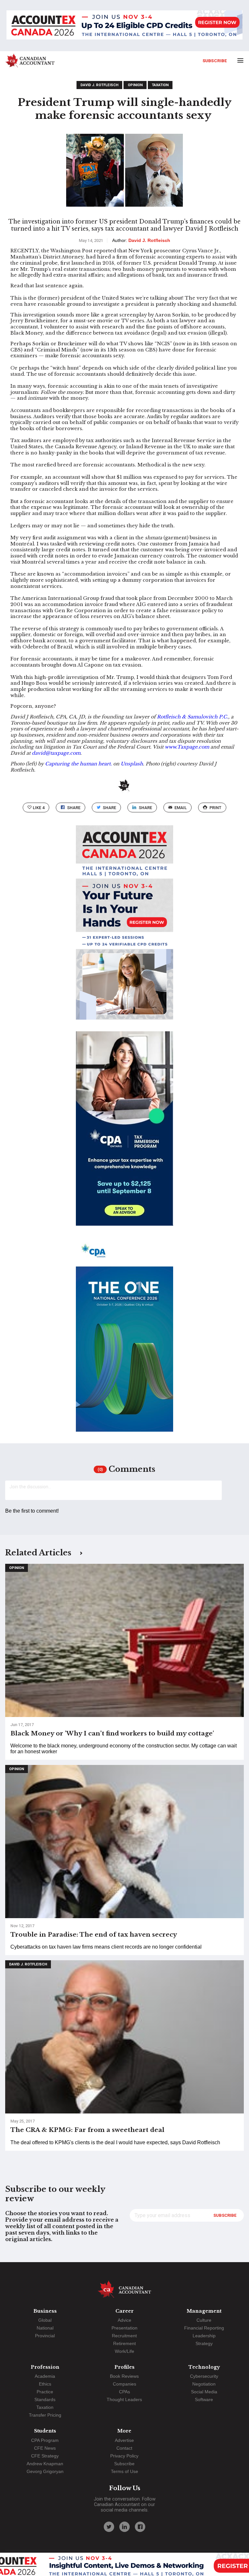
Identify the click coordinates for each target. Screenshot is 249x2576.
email (181, 808)
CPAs (124, 2392)
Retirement (124, 2343)
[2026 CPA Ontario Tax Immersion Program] (124, 1134)
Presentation (124, 2328)
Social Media (204, 2392)
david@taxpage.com (56, 753)
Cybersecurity (204, 2376)
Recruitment (124, 2336)
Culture (204, 2320)
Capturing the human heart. (78, 764)
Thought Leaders (124, 2399)
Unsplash (132, 764)
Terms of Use (124, 2471)
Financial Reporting (204, 2328)
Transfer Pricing (45, 2415)
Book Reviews (124, 2376)
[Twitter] (109, 2527)
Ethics (45, 2384)
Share (74, 808)
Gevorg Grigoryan (45, 2471)
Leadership (204, 2336)
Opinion (135, 85)
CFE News (45, 2448)
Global (45, 2320)
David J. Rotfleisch (99, 85)
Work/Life (124, 2351)
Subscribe (215, 61)
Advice (124, 2320)
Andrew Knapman (45, 2464)
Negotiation (204, 2384)
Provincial (45, 2336)
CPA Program (45, 2440)
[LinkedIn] (124, 2527)
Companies (124, 2384)
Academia (45, 2376)
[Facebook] (140, 2527)
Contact (124, 2448)
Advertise (124, 2440)
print (215, 808)
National (45, 2328)
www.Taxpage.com (187, 747)
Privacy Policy (124, 2456)
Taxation (160, 85)
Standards (45, 2399)
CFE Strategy (45, 2456)
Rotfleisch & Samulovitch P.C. (193, 717)
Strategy (204, 2343)
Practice (45, 2392)
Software (204, 2399)
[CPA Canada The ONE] (124, 1340)
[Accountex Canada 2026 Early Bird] (124, 26)
